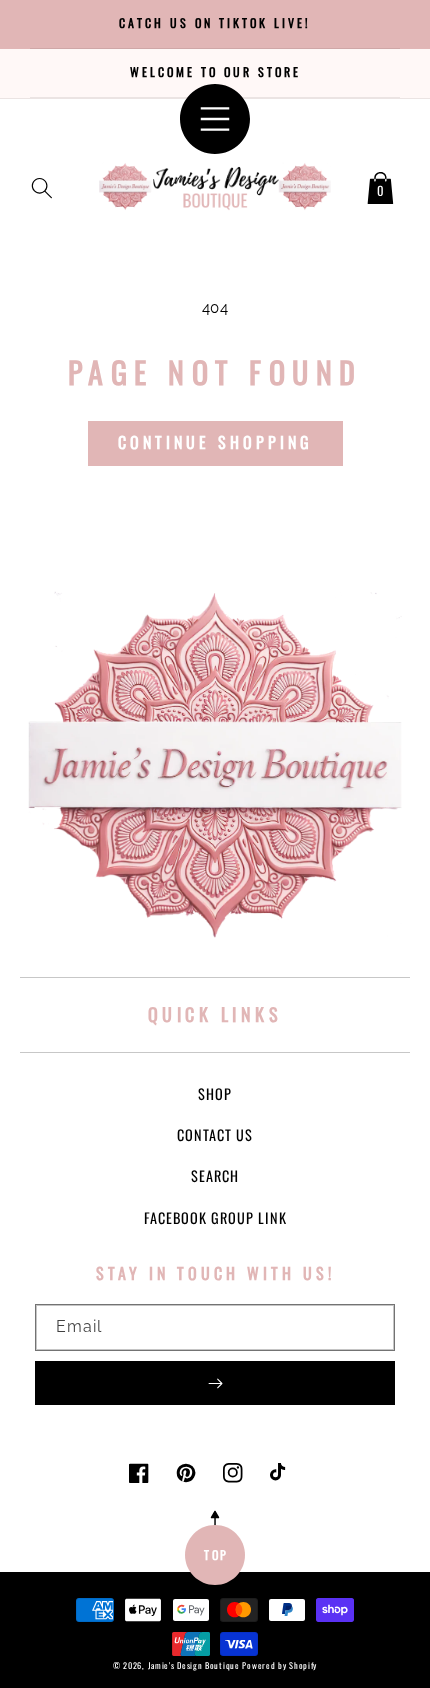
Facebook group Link (215, 1217)
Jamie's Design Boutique (194, 1665)
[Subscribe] (215, 1383)
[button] (42, 184)
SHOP (215, 1093)
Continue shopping (215, 442)
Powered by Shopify (279, 1665)
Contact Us (215, 1134)
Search (215, 1175)
